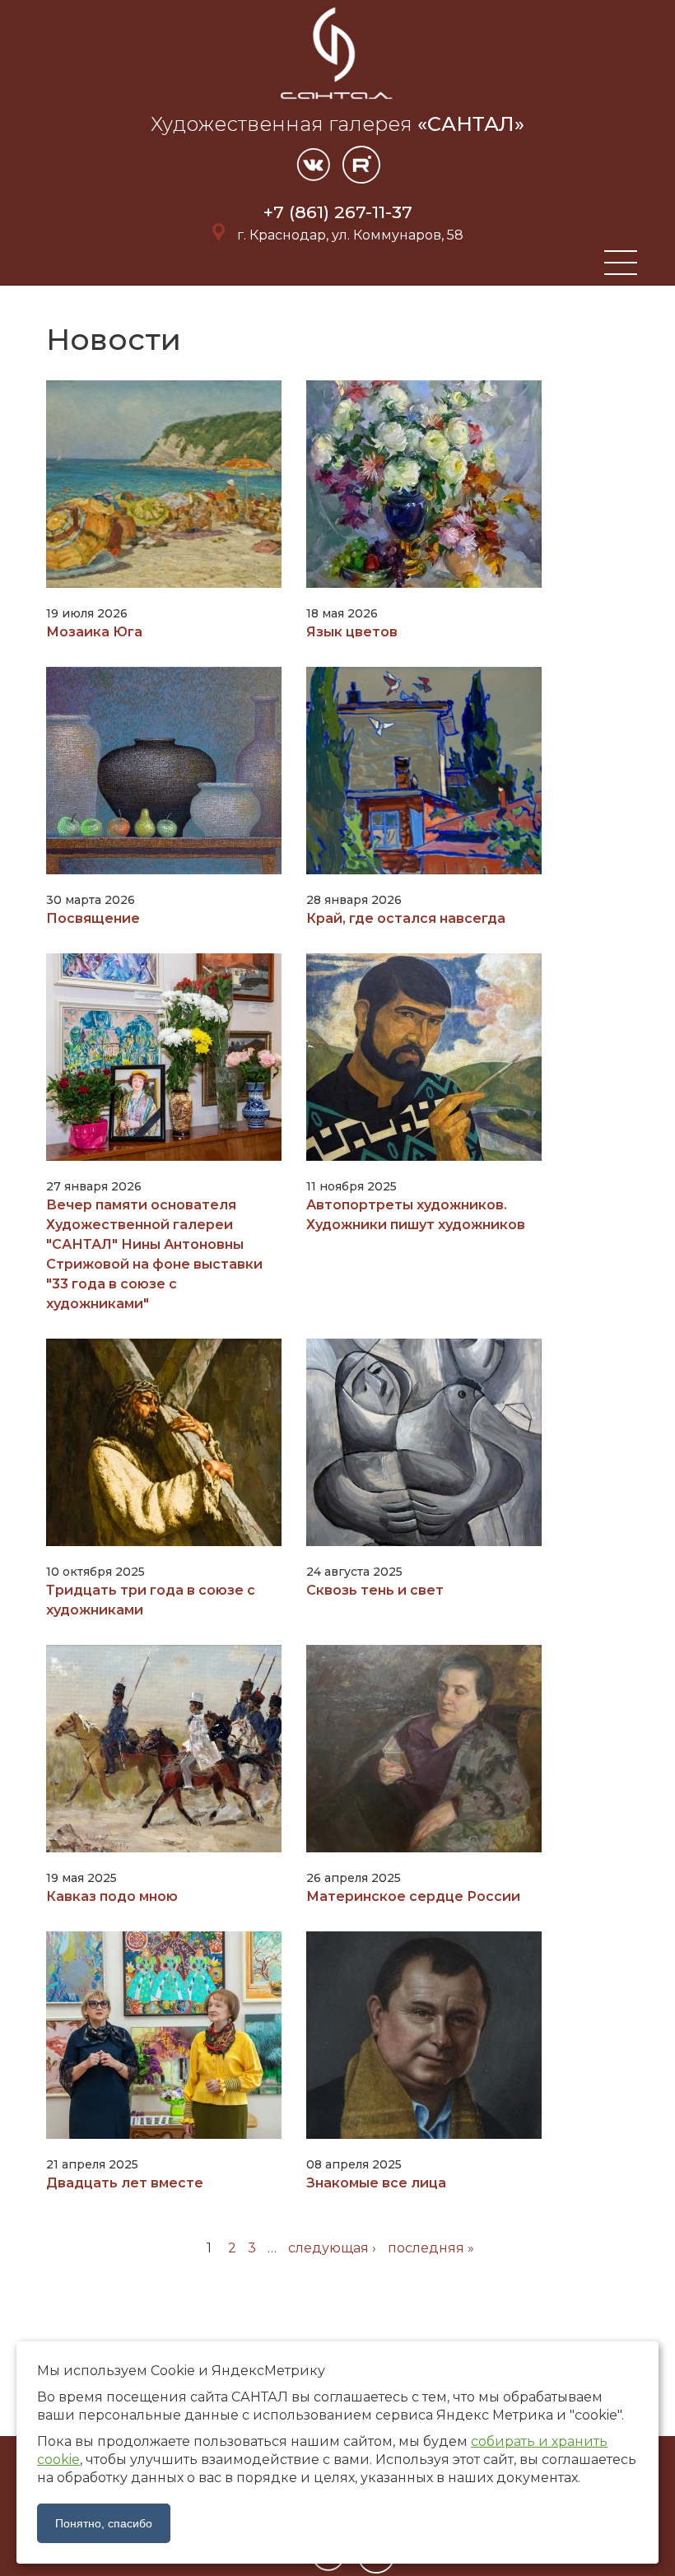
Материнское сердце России (413, 1896)
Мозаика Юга (94, 632)
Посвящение (93, 918)
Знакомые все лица (376, 2183)
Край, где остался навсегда (406, 918)
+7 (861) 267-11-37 (338, 212)
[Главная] (337, 102)
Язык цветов (352, 632)
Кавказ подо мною (112, 1896)
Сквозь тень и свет (375, 1590)
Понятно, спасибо (104, 2523)
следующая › (332, 2248)
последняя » (431, 2248)
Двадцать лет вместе (125, 2183)
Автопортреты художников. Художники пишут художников (416, 1215)
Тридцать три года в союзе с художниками (151, 1600)
